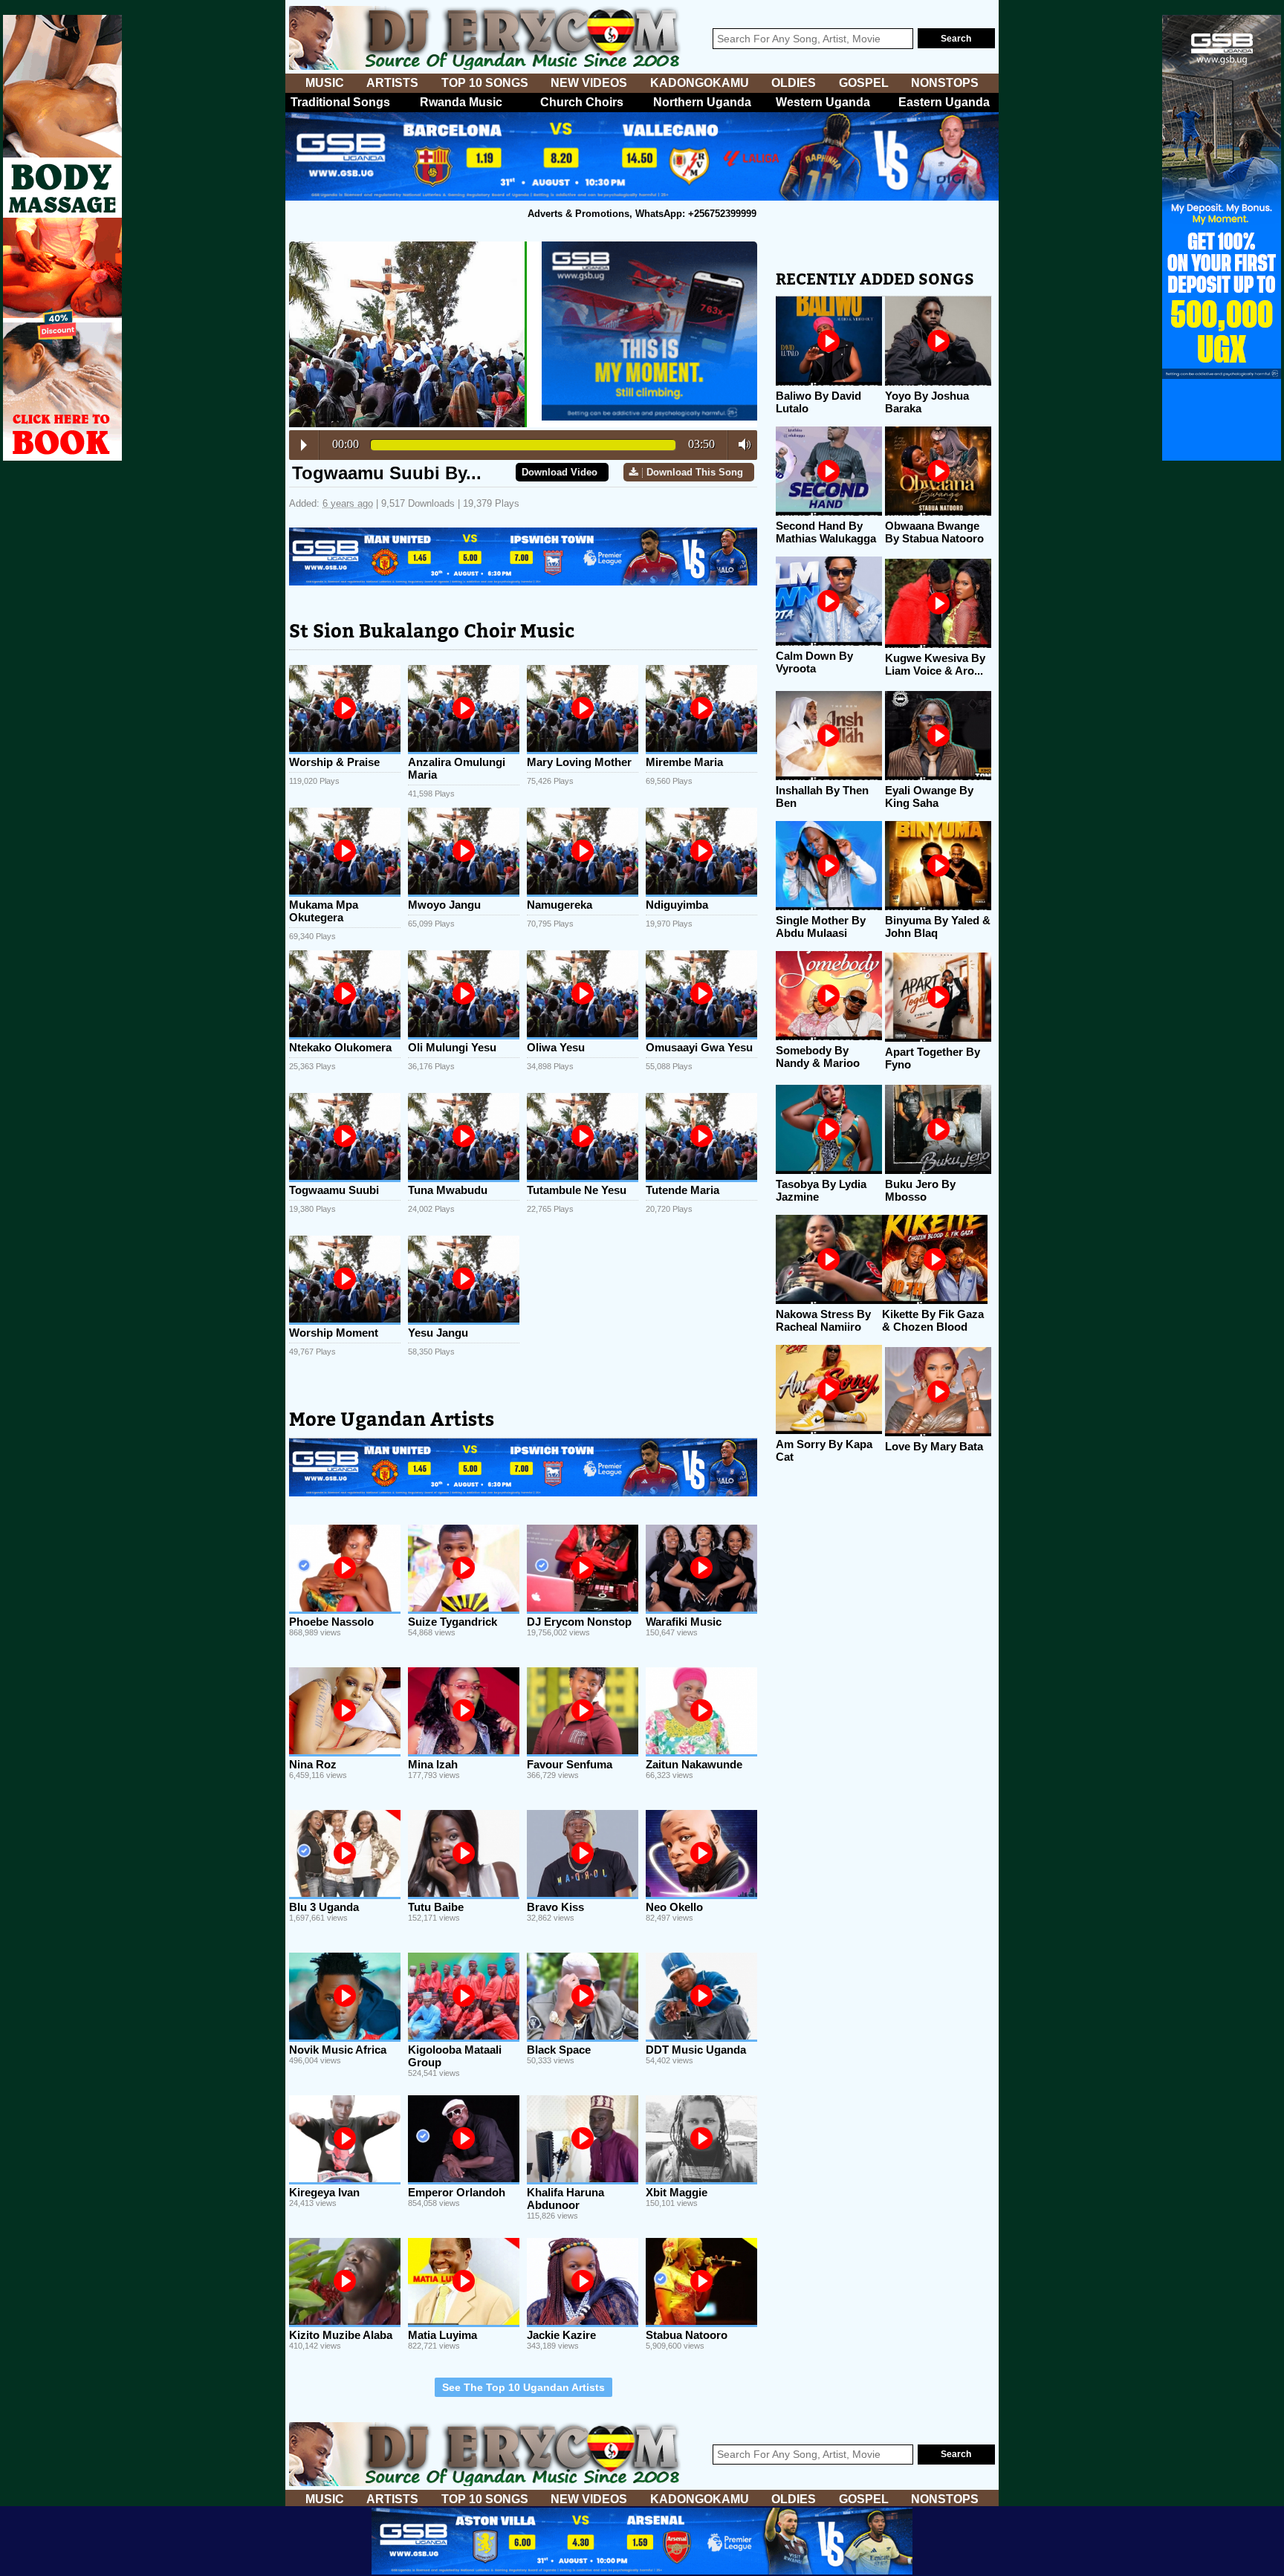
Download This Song (695, 472)
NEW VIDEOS (589, 83)
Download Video (560, 472)
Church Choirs (582, 102)
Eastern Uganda (944, 102)
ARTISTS (392, 83)
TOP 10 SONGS (485, 83)
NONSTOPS (945, 83)
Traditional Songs (340, 102)
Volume (740, 444)
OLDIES (794, 83)
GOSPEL (864, 83)
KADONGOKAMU (700, 83)
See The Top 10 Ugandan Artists (523, 2387)
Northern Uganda (702, 102)
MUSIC (325, 83)
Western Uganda (823, 102)
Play (304, 445)
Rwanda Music (461, 102)
